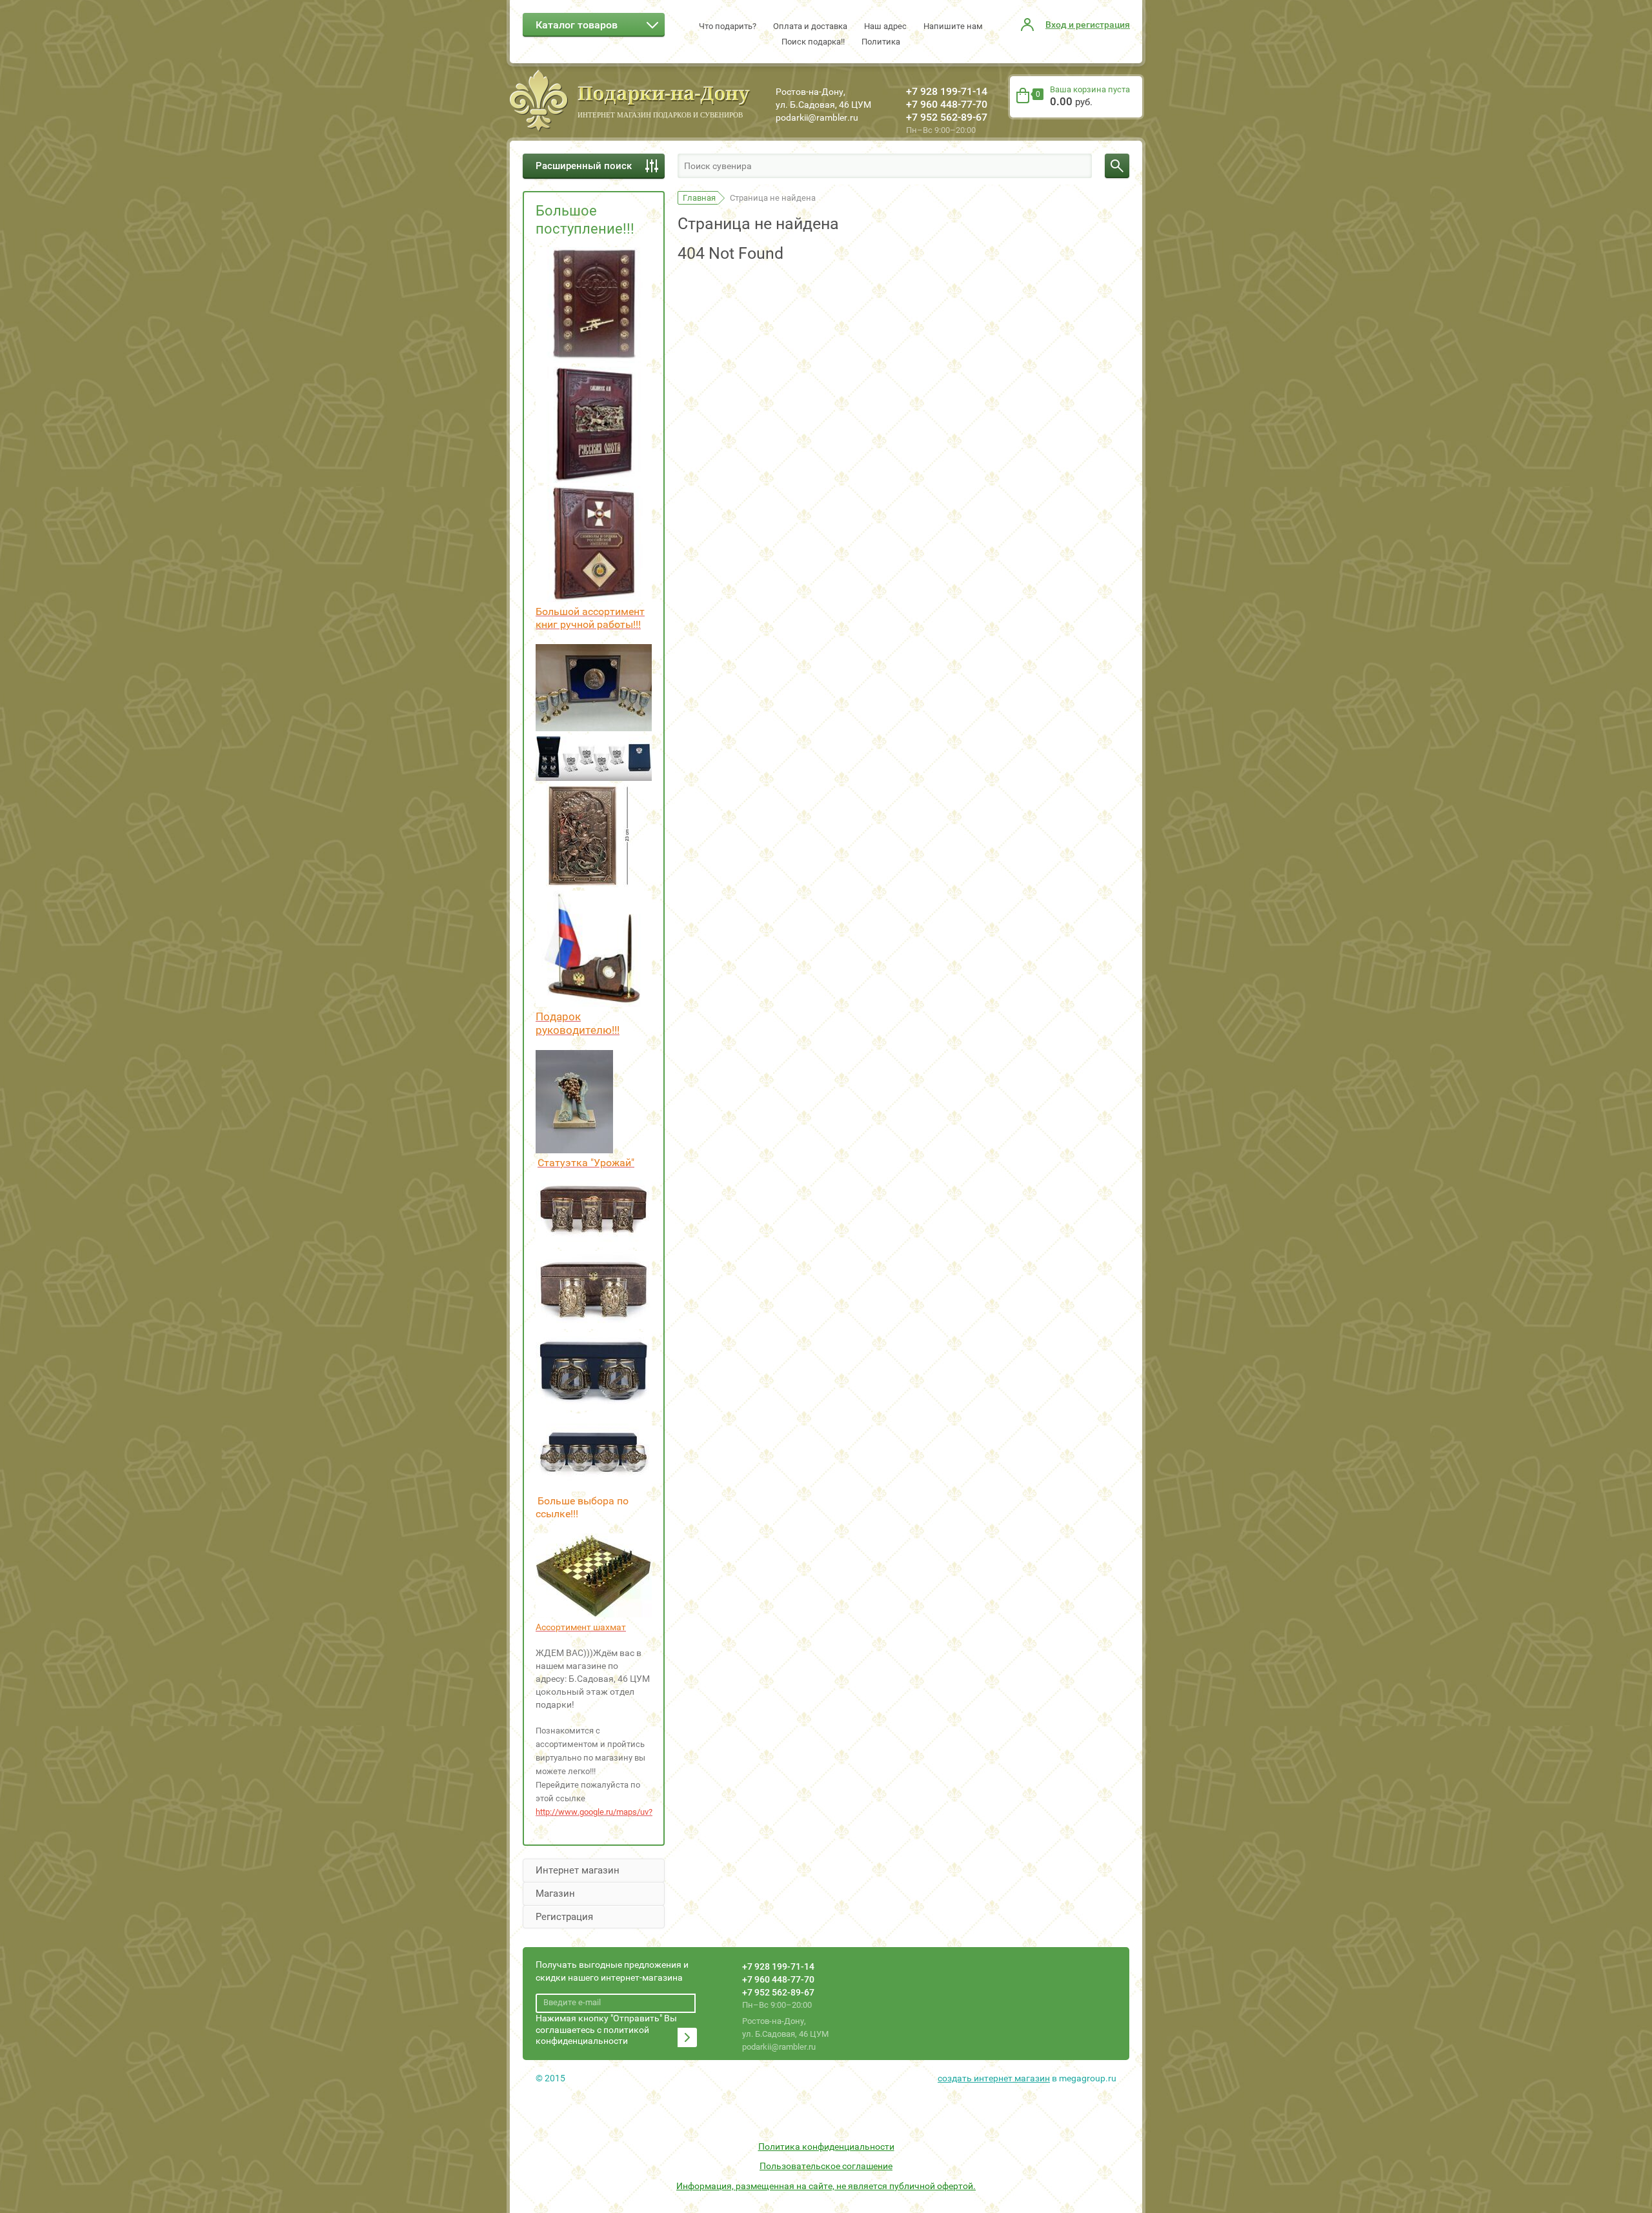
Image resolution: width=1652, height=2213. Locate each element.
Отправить (687, 2037)
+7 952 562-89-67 (947, 117)
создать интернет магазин (994, 2078)
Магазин (555, 1894)
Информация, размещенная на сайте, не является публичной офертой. (826, 2186)
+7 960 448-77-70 (947, 104)
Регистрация (564, 1917)
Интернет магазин (578, 1870)
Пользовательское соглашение (826, 2166)
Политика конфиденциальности (826, 2147)
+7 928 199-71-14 (947, 91)
